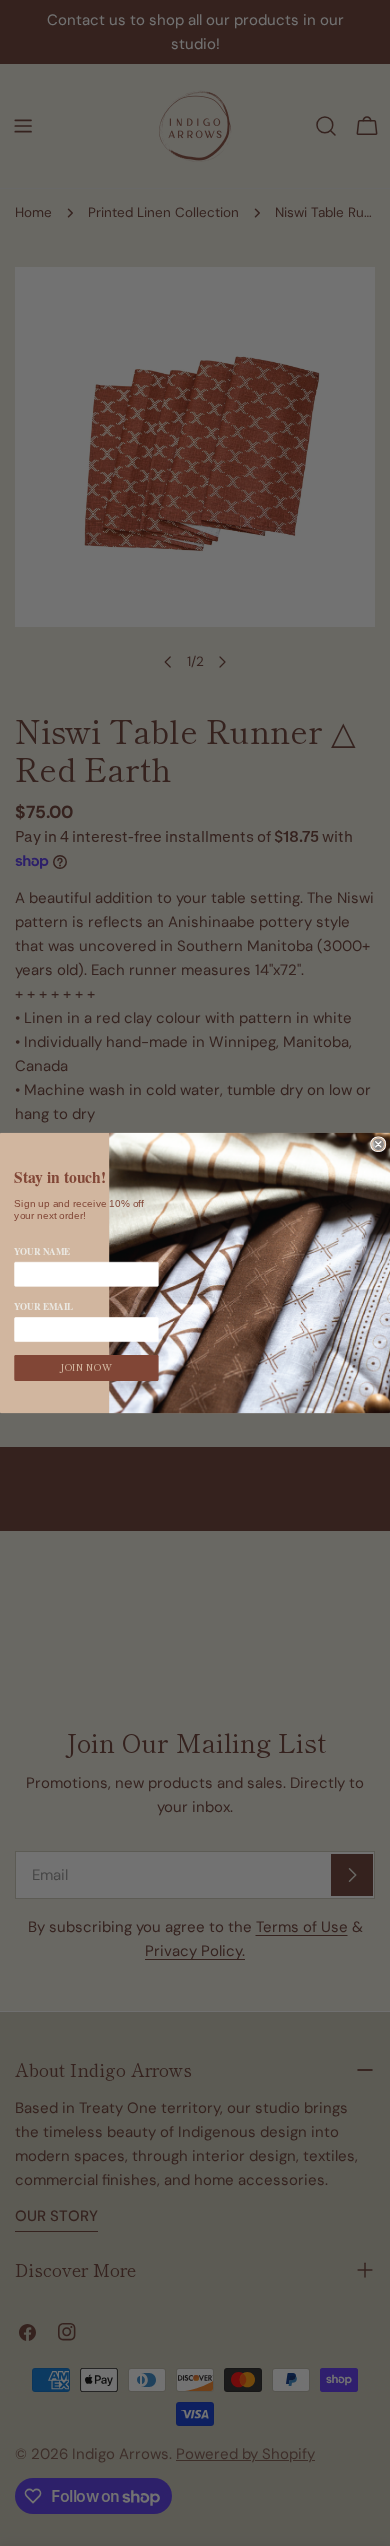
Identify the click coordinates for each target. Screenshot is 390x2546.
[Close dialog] (378, 1144)
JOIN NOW (86, 1368)
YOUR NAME (42, 1251)
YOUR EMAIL (43, 1307)
